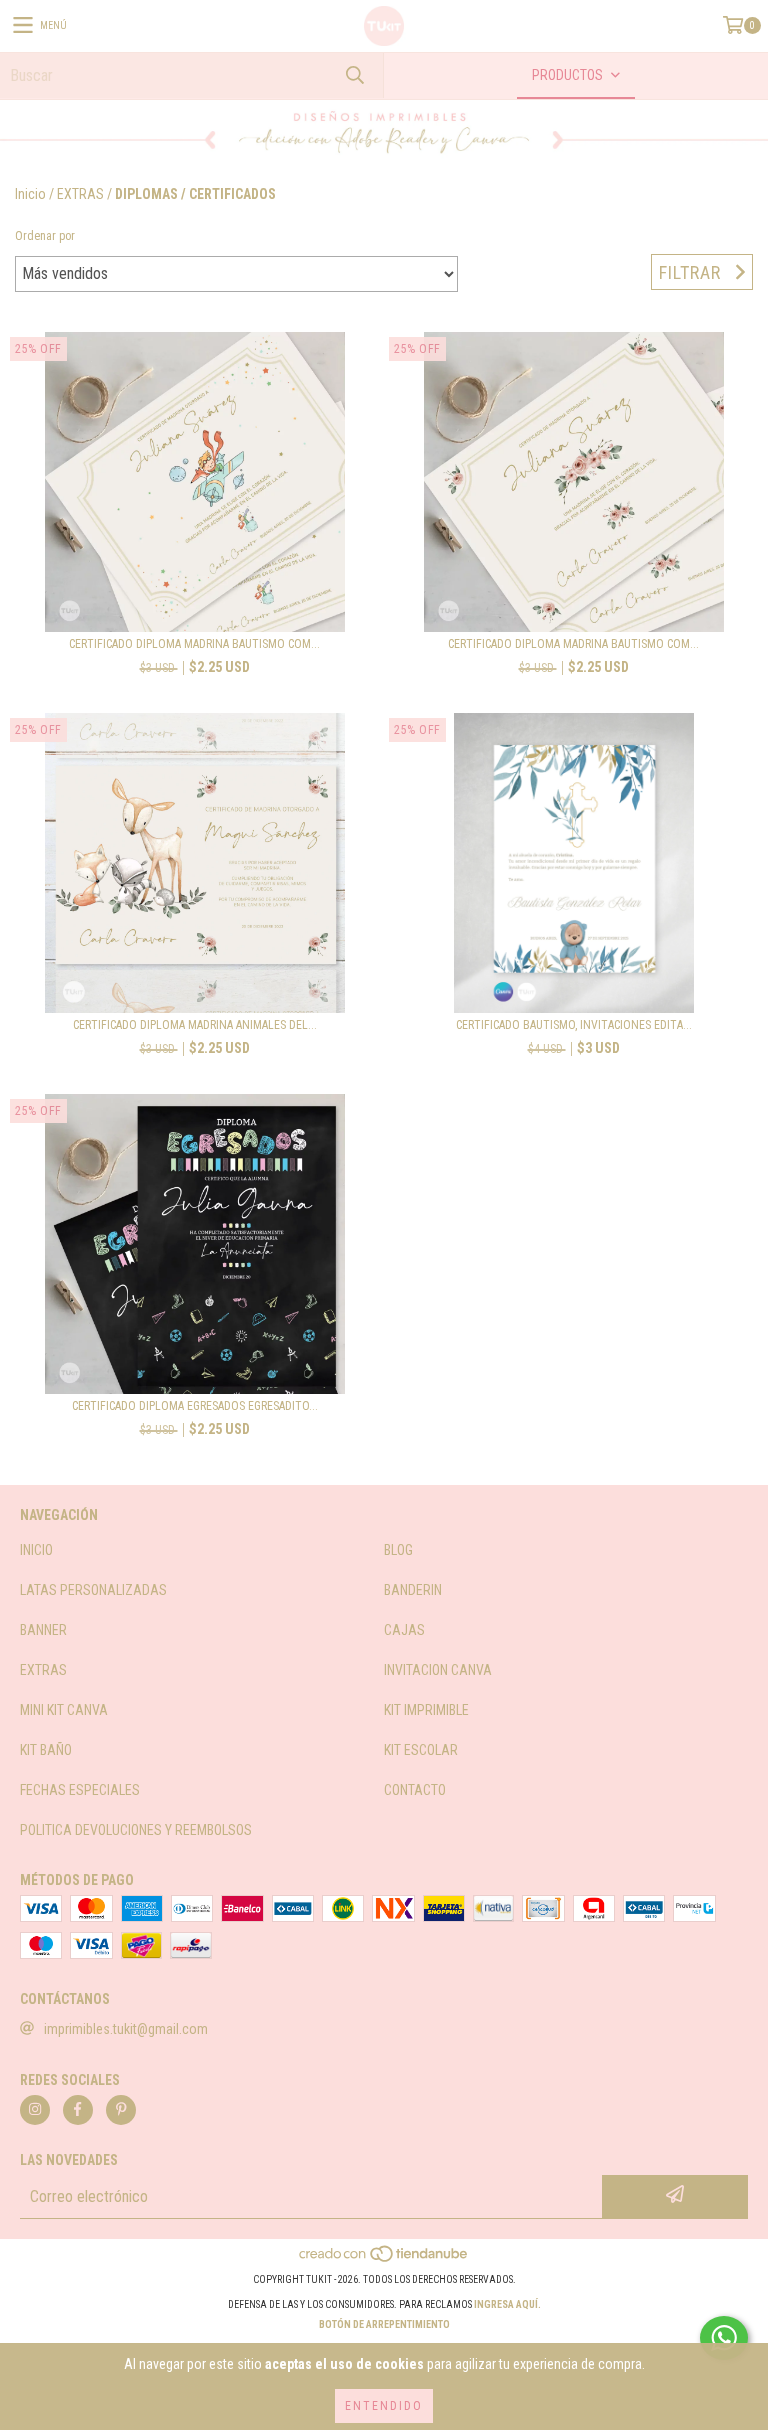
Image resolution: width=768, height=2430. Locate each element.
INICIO (36, 1550)
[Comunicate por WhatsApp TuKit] (724, 2338)
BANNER (43, 1630)
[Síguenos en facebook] (78, 2110)
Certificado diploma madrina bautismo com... (194, 644)
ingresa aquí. (507, 2304)
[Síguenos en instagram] (35, 2110)
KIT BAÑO (46, 1750)
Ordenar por (45, 236)
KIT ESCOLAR (421, 1750)
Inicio (30, 194)
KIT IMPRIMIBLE (426, 1710)
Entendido (384, 2406)
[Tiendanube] (384, 2259)
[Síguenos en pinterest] (121, 2110)
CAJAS (404, 1630)
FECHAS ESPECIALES (80, 1790)
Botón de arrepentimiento (384, 2324)
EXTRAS (80, 194)
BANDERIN (413, 1590)
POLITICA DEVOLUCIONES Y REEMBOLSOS (136, 1830)
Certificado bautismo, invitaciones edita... (574, 1025)
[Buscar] (354, 75)
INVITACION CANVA (438, 1670)
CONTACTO (415, 1790)
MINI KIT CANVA (64, 1710)
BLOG (398, 1550)
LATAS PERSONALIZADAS (93, 1590)
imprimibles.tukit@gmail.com (126, 2029)
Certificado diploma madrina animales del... (195, 1025)
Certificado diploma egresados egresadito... (195, 1406)
